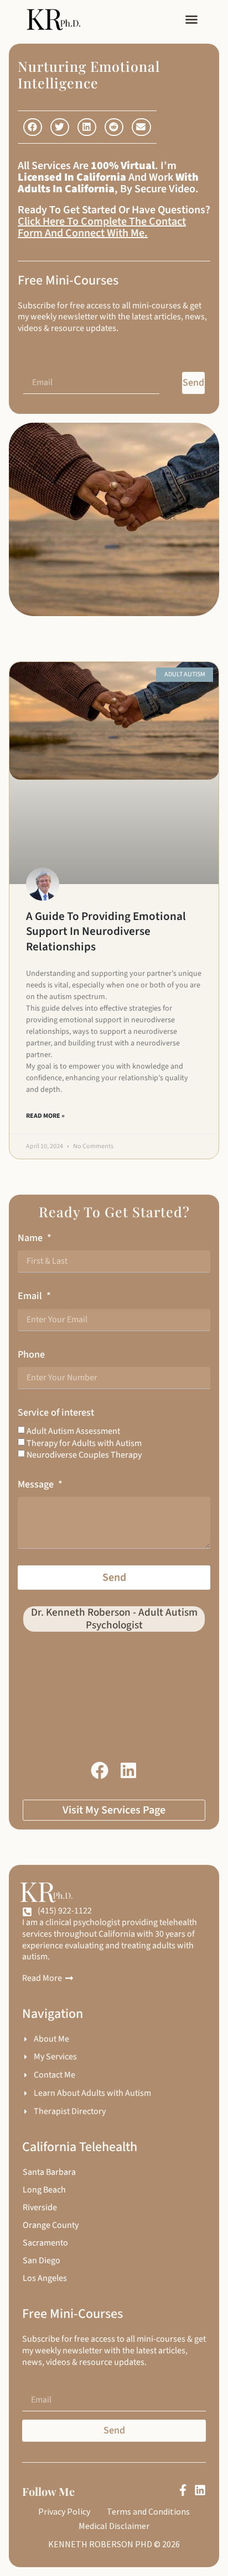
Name (31, 1238)
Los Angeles (45, 2278)
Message (37, 1484)
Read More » (45, 1116)
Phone (31, 1355)
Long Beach (44, 2190)
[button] (191, 19)
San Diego (42, 2260)
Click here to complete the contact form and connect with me (102, 227)
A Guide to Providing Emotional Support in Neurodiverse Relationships (106, 931)
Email (31, 1296)
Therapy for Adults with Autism (84, 1443)
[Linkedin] (200, 2490)
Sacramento (45, 2243)
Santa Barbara (49, 2172)
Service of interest (56, 1413)
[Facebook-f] (183, 2490)
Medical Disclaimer (114, 2526)
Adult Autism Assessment (73, 1431)
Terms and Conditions (148, 2511)
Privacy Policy (64, 2511)
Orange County (51, 2225)
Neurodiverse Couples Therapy (84, 1455)
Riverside (40, 2207)
